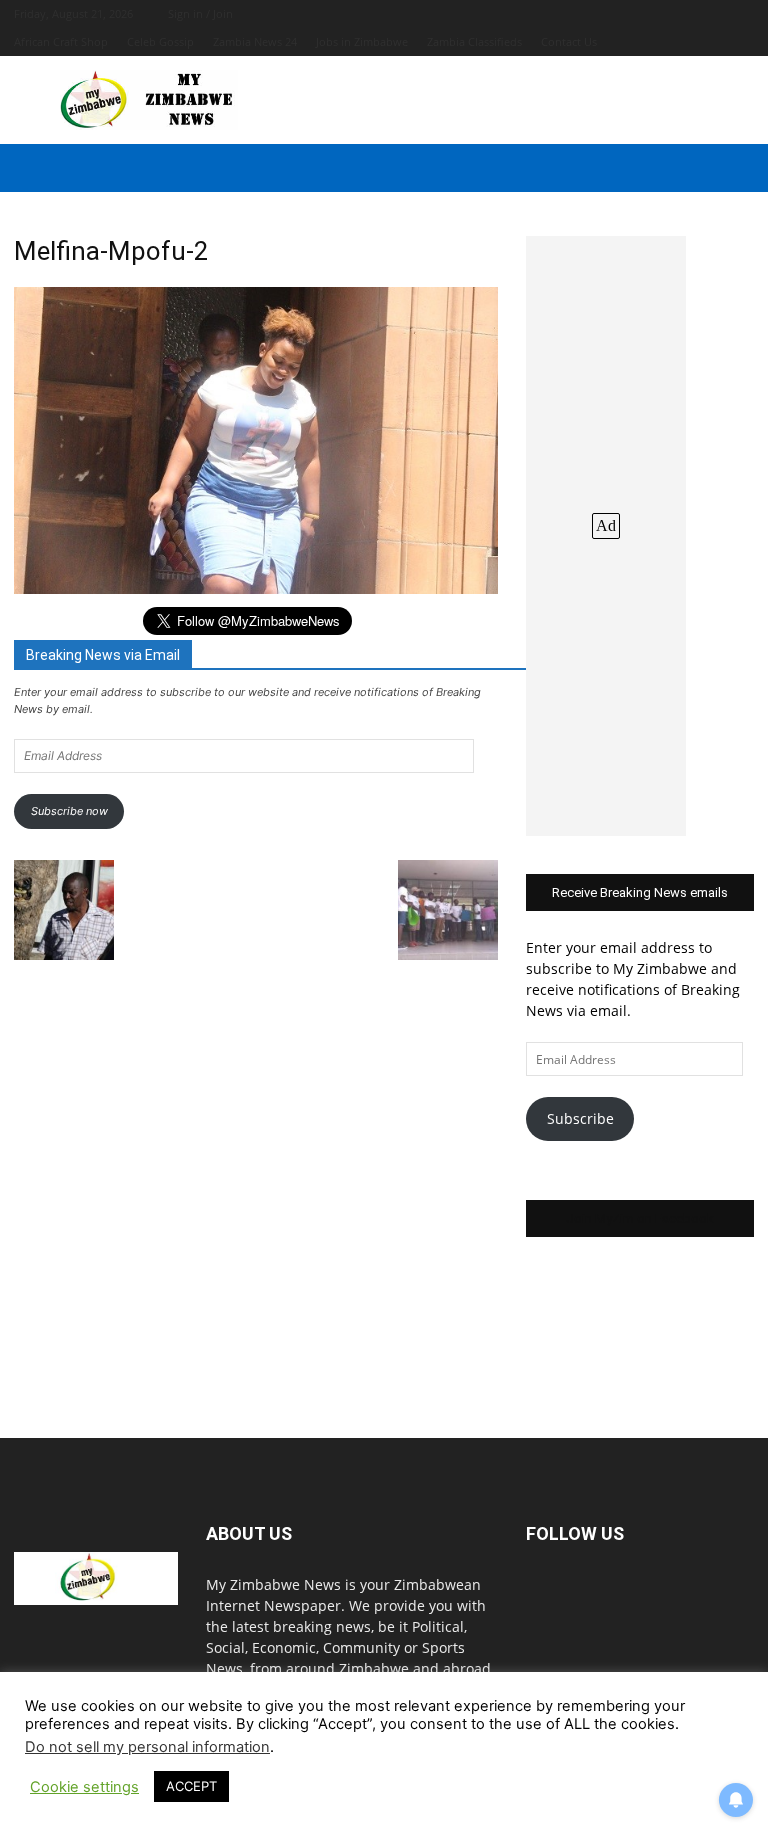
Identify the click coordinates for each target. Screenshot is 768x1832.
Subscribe (580, 1118)
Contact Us (569, 41)
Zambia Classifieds (474, 41)
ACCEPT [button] (191, 1786)
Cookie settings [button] (84, 1787)
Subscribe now (69, 811)
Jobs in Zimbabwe (362, 41)
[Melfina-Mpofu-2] (256, 588)
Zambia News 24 (255, 41)
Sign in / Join (200, 13)
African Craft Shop (61, 41)
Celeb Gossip (160, 41)
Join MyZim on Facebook (640, 1218)
